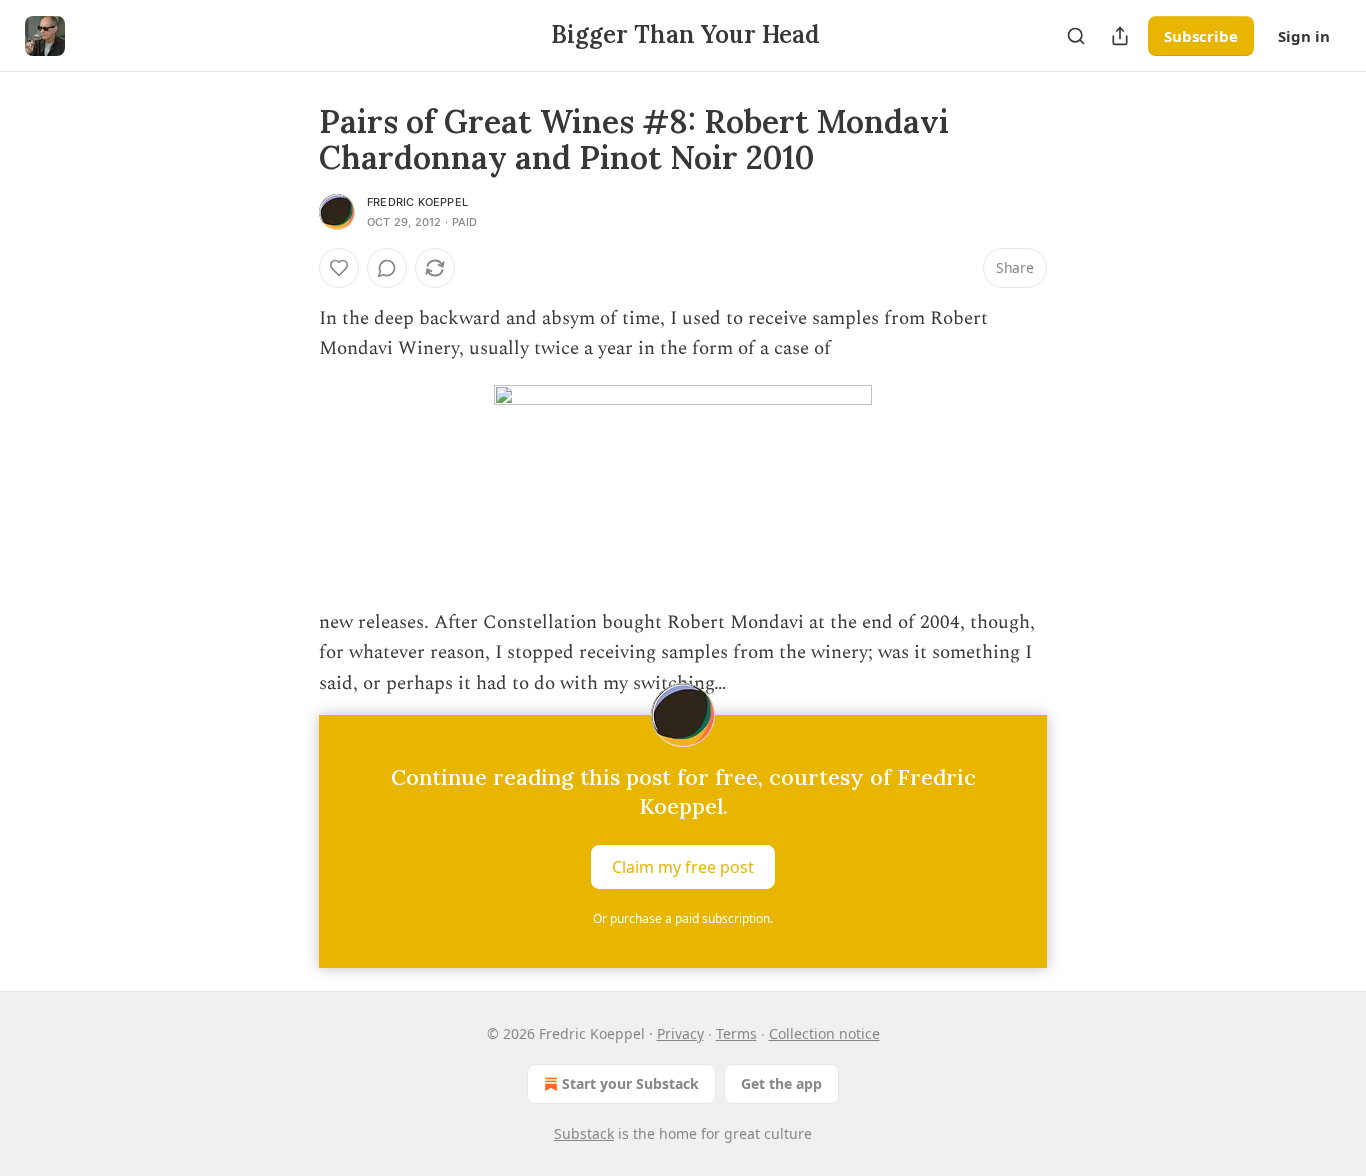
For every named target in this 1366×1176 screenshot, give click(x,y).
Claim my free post (683, 867)
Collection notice (824, 1033)
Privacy (680, 1033)
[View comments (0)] (387, 268)
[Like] (339, 268)
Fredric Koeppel (417, 202)
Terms (736, 1033)
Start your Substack (630, 1083)
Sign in (1304, 36)
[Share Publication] (1120, 36)
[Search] (1076, 36)
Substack (584, 1133)
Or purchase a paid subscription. (683, 918)
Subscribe (1201, 36)
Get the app (781, 1083)
